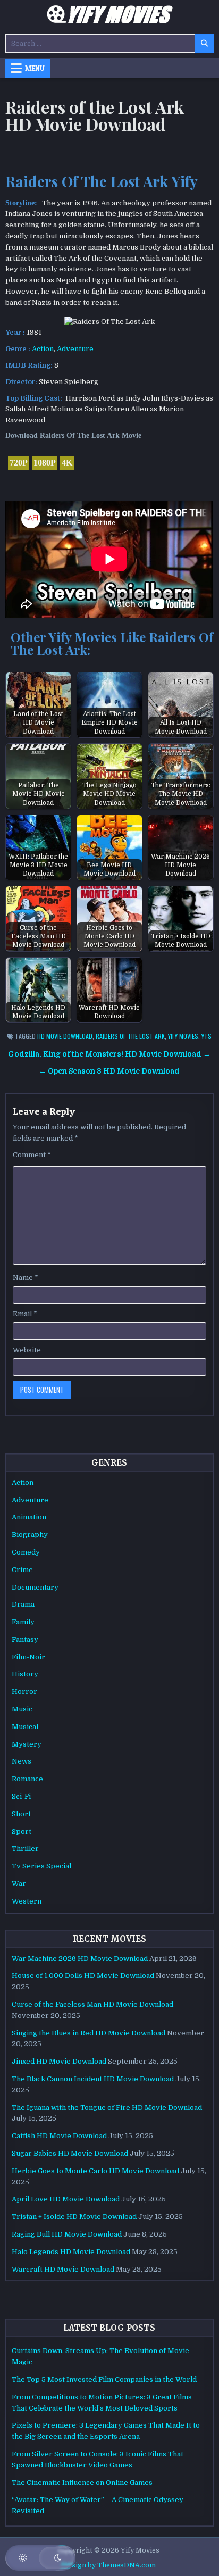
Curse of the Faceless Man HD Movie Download (92, 2004)
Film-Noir (28, 1657)
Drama (23, 1604)
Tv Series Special (41, 1866)
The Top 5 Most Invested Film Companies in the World (104, 2379)
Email (25, 1314)
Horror (24, 1692)
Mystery (27, 1744)
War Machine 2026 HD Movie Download (80, 1959)
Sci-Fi (21, 1796)
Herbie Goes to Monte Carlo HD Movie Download (95, 2171)
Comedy (26, 1552)
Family (23, 1622)
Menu (35, 68)
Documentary (35, 1587)
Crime (22, 1570)
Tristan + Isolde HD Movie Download (74, 2217)
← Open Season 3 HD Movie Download (109, 1071)
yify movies (183, 1036)
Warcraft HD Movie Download (63, 2269)
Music (22, 1709)
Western (27, 1901)
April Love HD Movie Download (66, 2199)
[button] (40, 2558)
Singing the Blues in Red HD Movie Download (89, 2033)
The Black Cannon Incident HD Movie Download (93, 2079)
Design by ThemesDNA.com (109, 2565)
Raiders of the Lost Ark (130, 1036)
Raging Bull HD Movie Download (67, 2234)
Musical (25, 1727)
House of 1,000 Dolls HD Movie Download (83, 1976)
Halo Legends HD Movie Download (71, 2252)
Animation (29, 1517)
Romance (27, 1779)
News (22, 1761)
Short (21, 1814)
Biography (30, 1535)
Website (27, 1350)
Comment (32, 1155)
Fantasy (25, 1639)
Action (43, 349)
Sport (22, 1831)
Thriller (25, 1848)
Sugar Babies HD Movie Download (70, 2153)
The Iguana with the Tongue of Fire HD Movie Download (107, 2108)
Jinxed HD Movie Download (59, 2061)
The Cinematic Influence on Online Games (82, 2483)
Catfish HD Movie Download (59, 2136)
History (25, 1674)
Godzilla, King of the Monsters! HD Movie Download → (109, 1054)
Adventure (75, 349)
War (19, 1884)
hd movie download (65, 1036)
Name (26, 1278)
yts (207, 1036)
